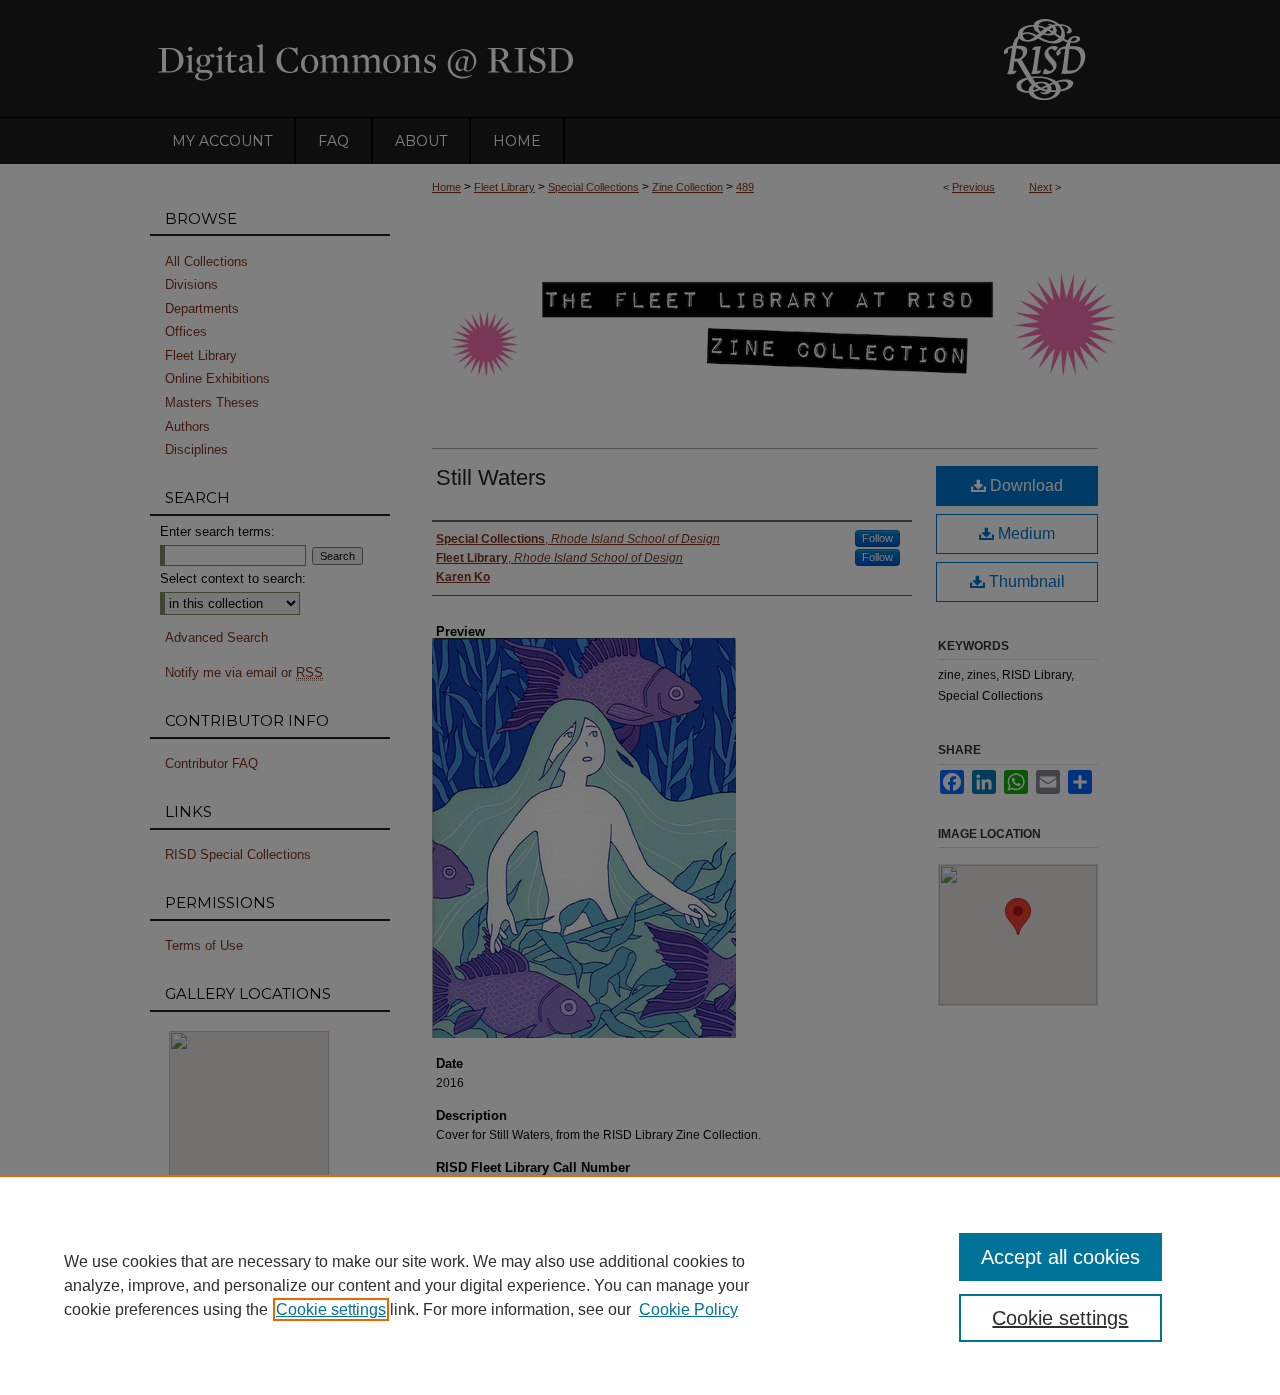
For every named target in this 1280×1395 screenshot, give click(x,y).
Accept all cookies (1060, 1257)
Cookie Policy (688, 1309)
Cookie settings (331, 1309)
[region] (640, 1285)
